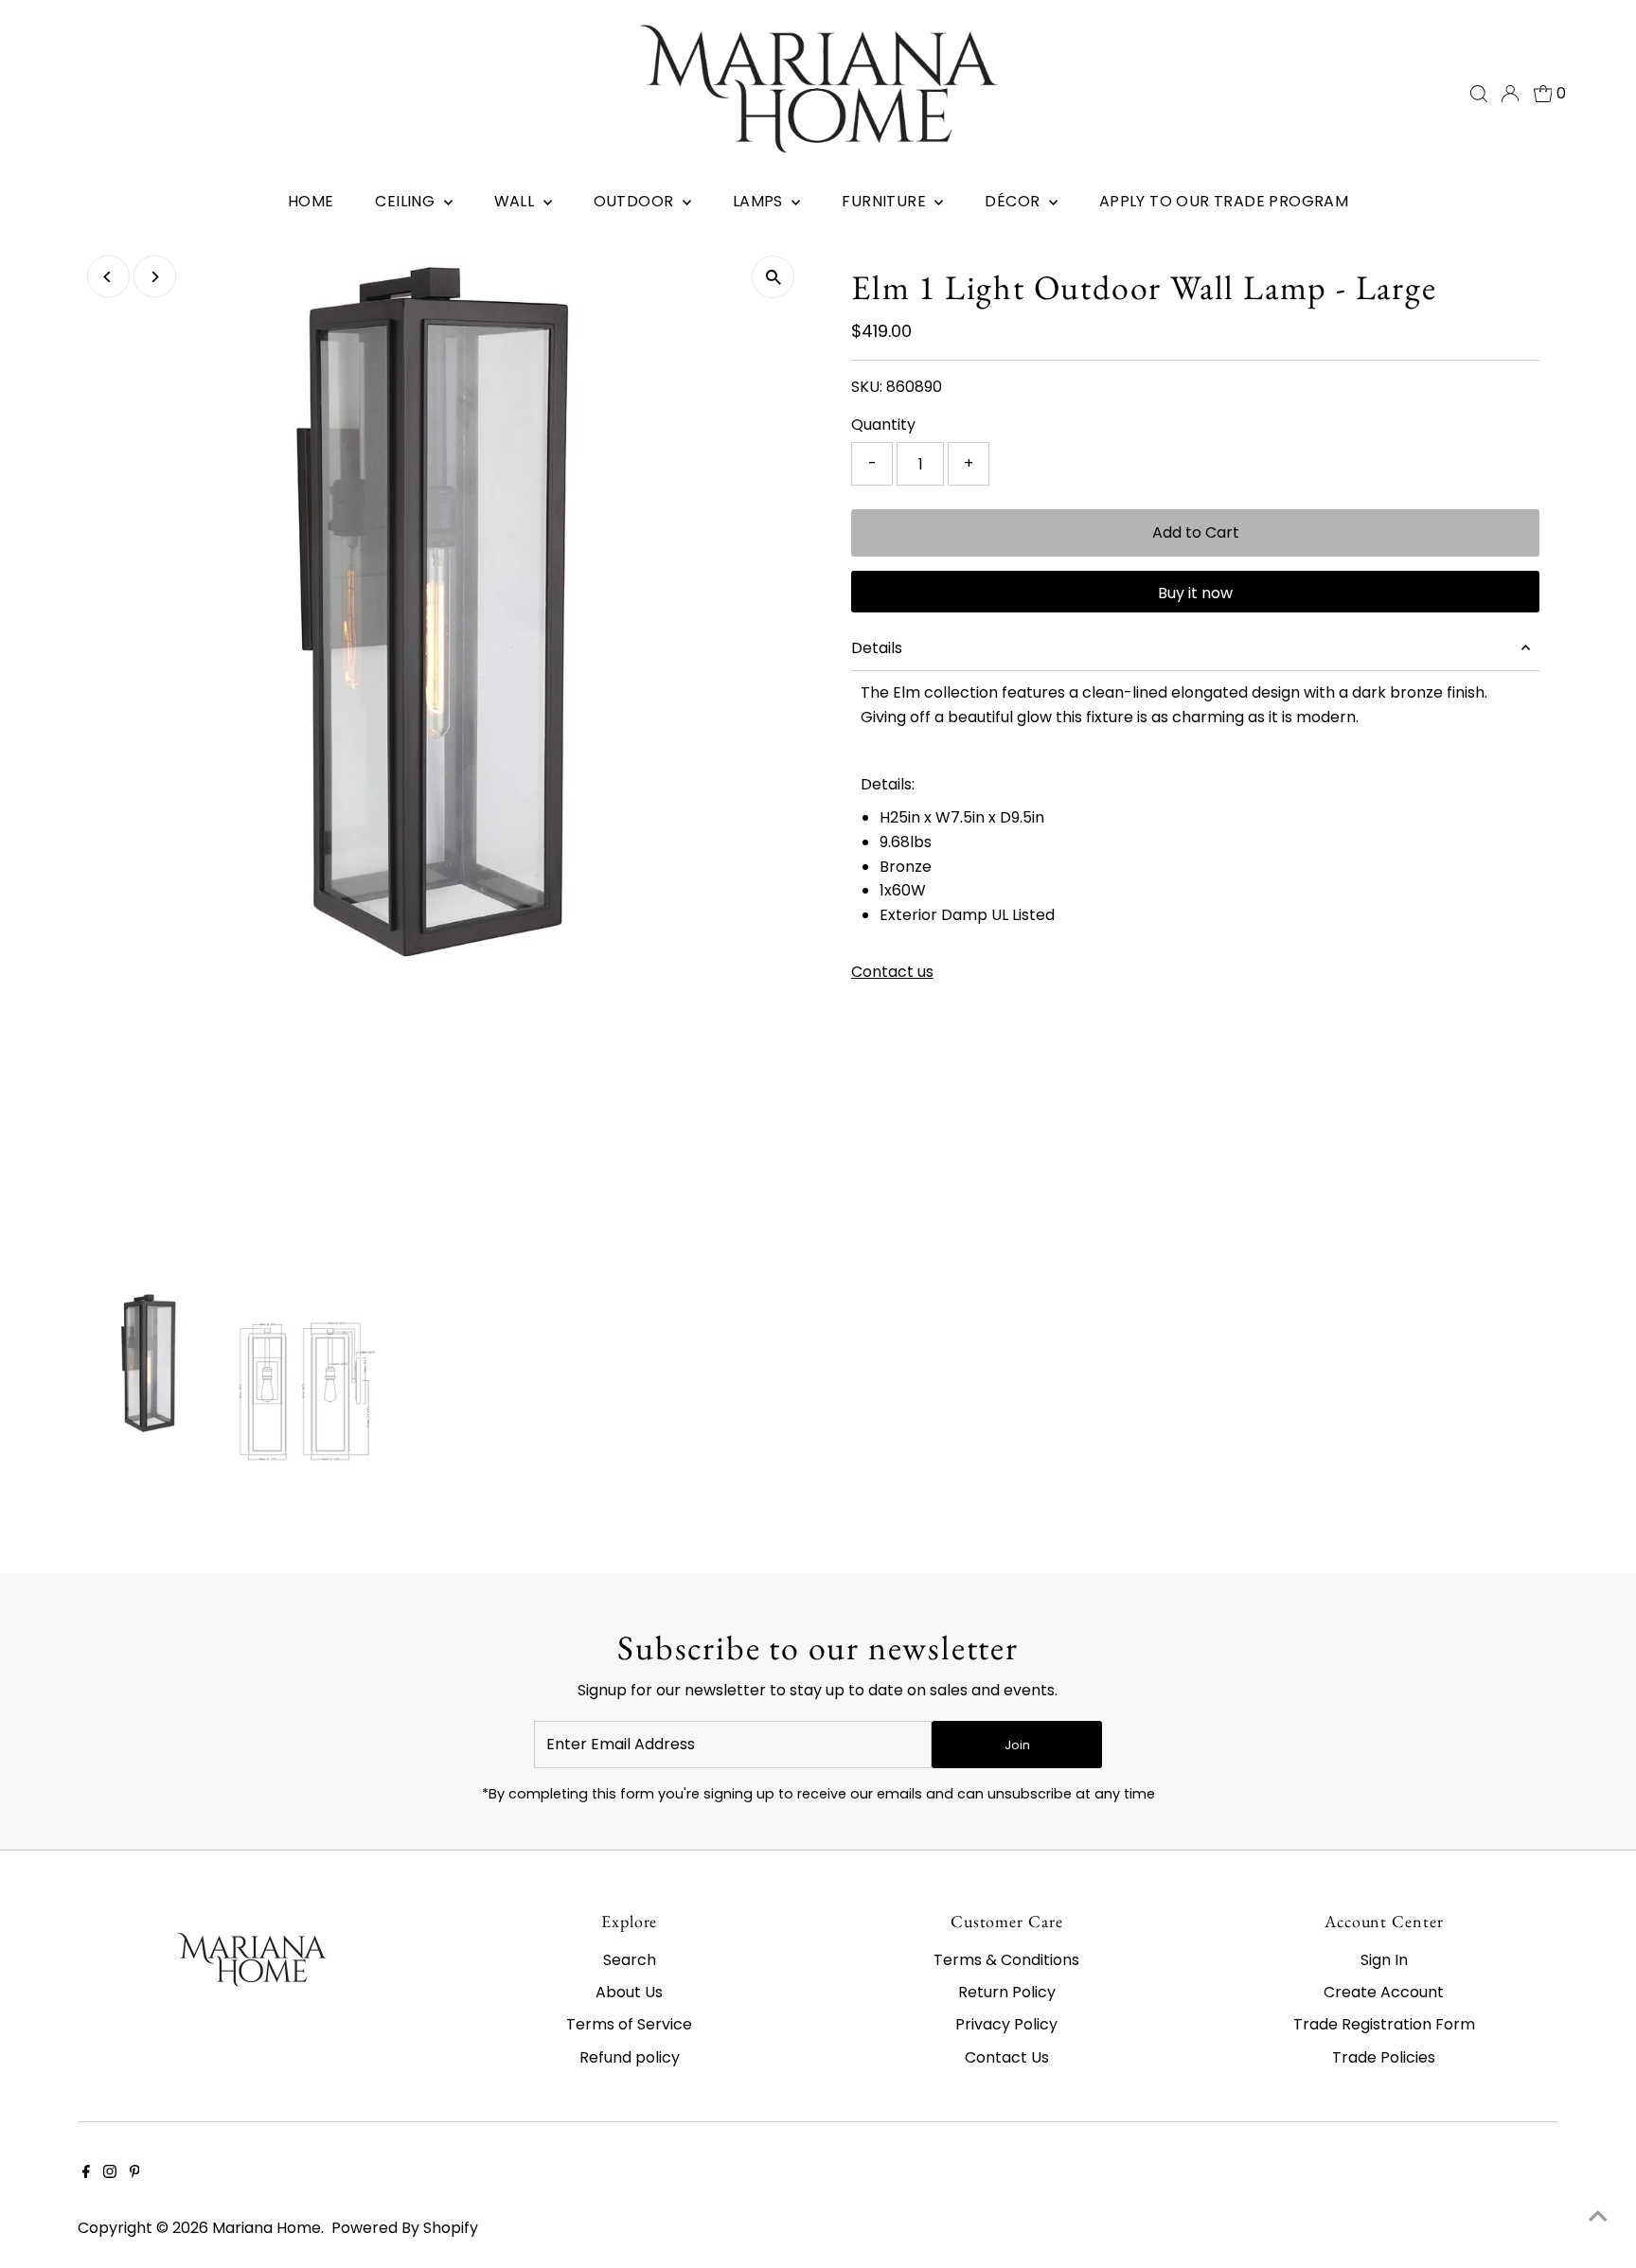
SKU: (867, 387)
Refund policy (630, 2057)
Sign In (1384, 1960)
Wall (516, 201)
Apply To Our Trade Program (1224, 201)
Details (877, 648)
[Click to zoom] (773, 277)
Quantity (883, 425)
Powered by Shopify (405, 2228)
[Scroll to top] (1598, 2216)
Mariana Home (267, 2228)
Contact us (892, 972)
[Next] (155, 277)
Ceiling (407, 201)
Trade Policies (1384, 2057)
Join (1017, 1745)
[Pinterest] (135, 2173)
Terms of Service (629, 2024)
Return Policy (1007, 1992)
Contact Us (1007, 2057)
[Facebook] (86, 2173)
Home (311, 201)
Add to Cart (1196, 532)
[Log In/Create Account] (1510, 94)
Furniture (886, 201)
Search (630, 1960)
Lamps (760, 201)
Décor (1014, 201)
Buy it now (1195, 593)
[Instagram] (110, 2173)
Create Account (1384, 1992)
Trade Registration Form (1384, 2024)
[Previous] (108, 277)
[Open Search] (1479, 94)
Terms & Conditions (1006, 1960)
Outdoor (636, 201)
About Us (629, 1992)
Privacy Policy (1006, 2024)
